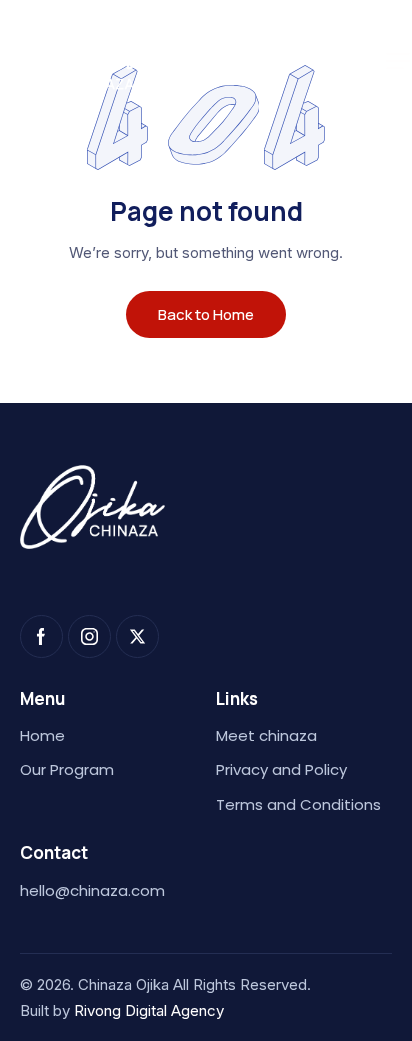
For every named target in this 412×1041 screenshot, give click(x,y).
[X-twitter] (137, 636)
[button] (398, 61)
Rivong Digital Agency (149, 1010)
